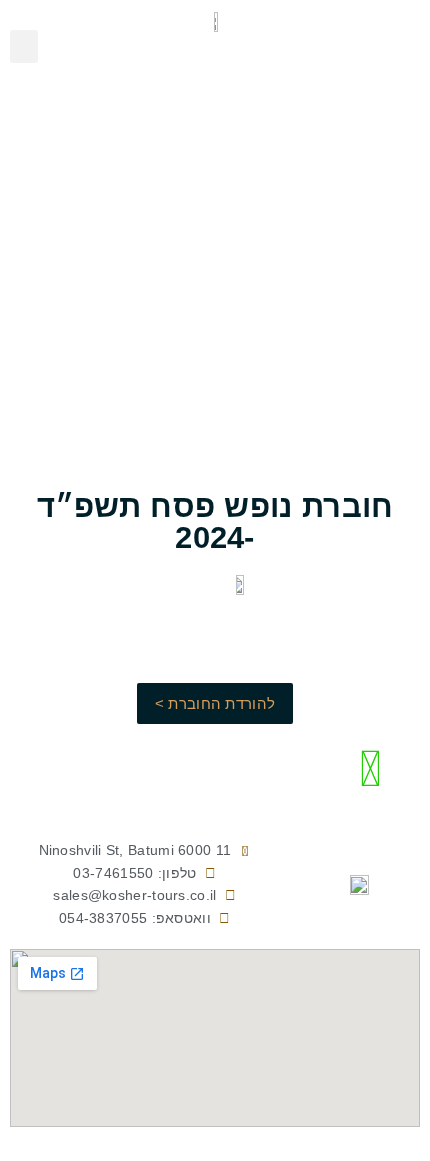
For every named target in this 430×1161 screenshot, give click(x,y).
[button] (24, 46)
